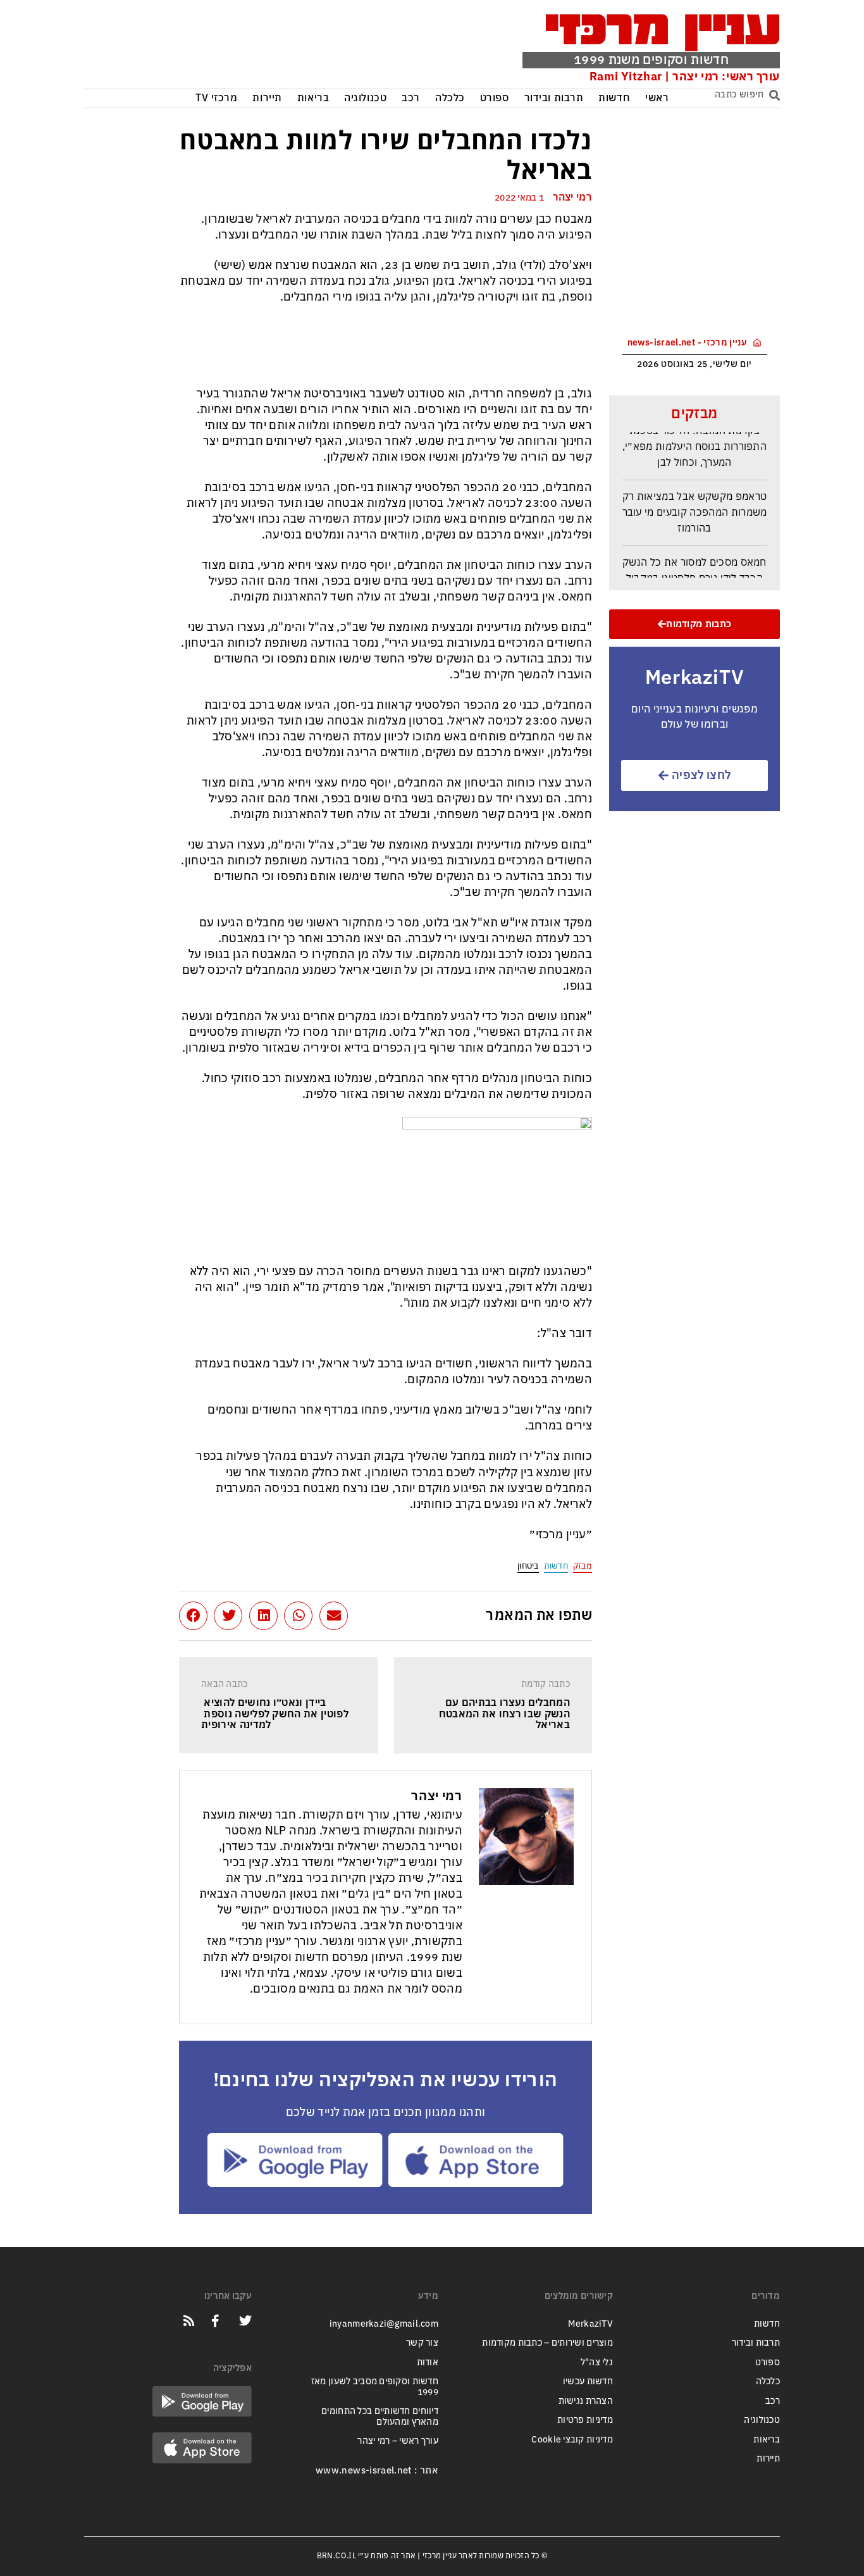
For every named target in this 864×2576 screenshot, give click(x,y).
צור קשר (422, 2343)
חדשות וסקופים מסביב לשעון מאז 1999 (375, 2387)
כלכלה (450, 98)
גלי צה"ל (597, 2362)
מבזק (583, 1566)
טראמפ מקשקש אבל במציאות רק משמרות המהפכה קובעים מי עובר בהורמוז (695, 502)
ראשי (657, 98)
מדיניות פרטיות (585, 2420)
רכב (411, 98)
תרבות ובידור (554, 98)
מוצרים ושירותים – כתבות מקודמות (547, 2343)
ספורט (495, 98)
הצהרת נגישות (586, 2401)
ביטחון (528, 1566)
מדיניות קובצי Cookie (572, 2440)
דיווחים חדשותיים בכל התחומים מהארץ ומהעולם (380, 2417)
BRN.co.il (336, 2556)
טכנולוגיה (365, 98)
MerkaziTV (590, 2324)
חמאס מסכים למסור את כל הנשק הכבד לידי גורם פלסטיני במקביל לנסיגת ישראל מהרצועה (694, 568)
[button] (334, 1616)
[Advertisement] (276, 47)
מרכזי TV (217, 98)
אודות (428, 2362)
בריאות (313, 98)
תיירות (267, 98)
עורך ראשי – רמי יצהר (398, 2441)
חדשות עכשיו (588, 2381)
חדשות (614, 98)
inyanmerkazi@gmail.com (384, 2324)
